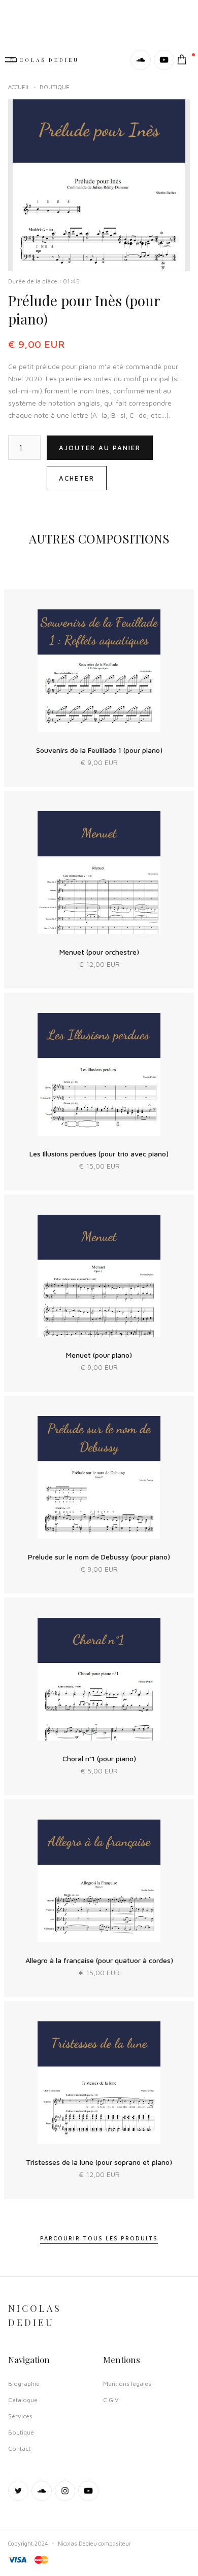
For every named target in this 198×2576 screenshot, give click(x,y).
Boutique (21, 2432)
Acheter (77, 478)
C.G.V (111, 2400)
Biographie (24, 2384)
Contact (19, 2448)
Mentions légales (127, 2384)
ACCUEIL (19, 87)
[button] (187, 60)
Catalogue (23, 2400)
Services (20, 2416)
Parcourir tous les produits (99, 2238)
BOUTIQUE (55, 87)
